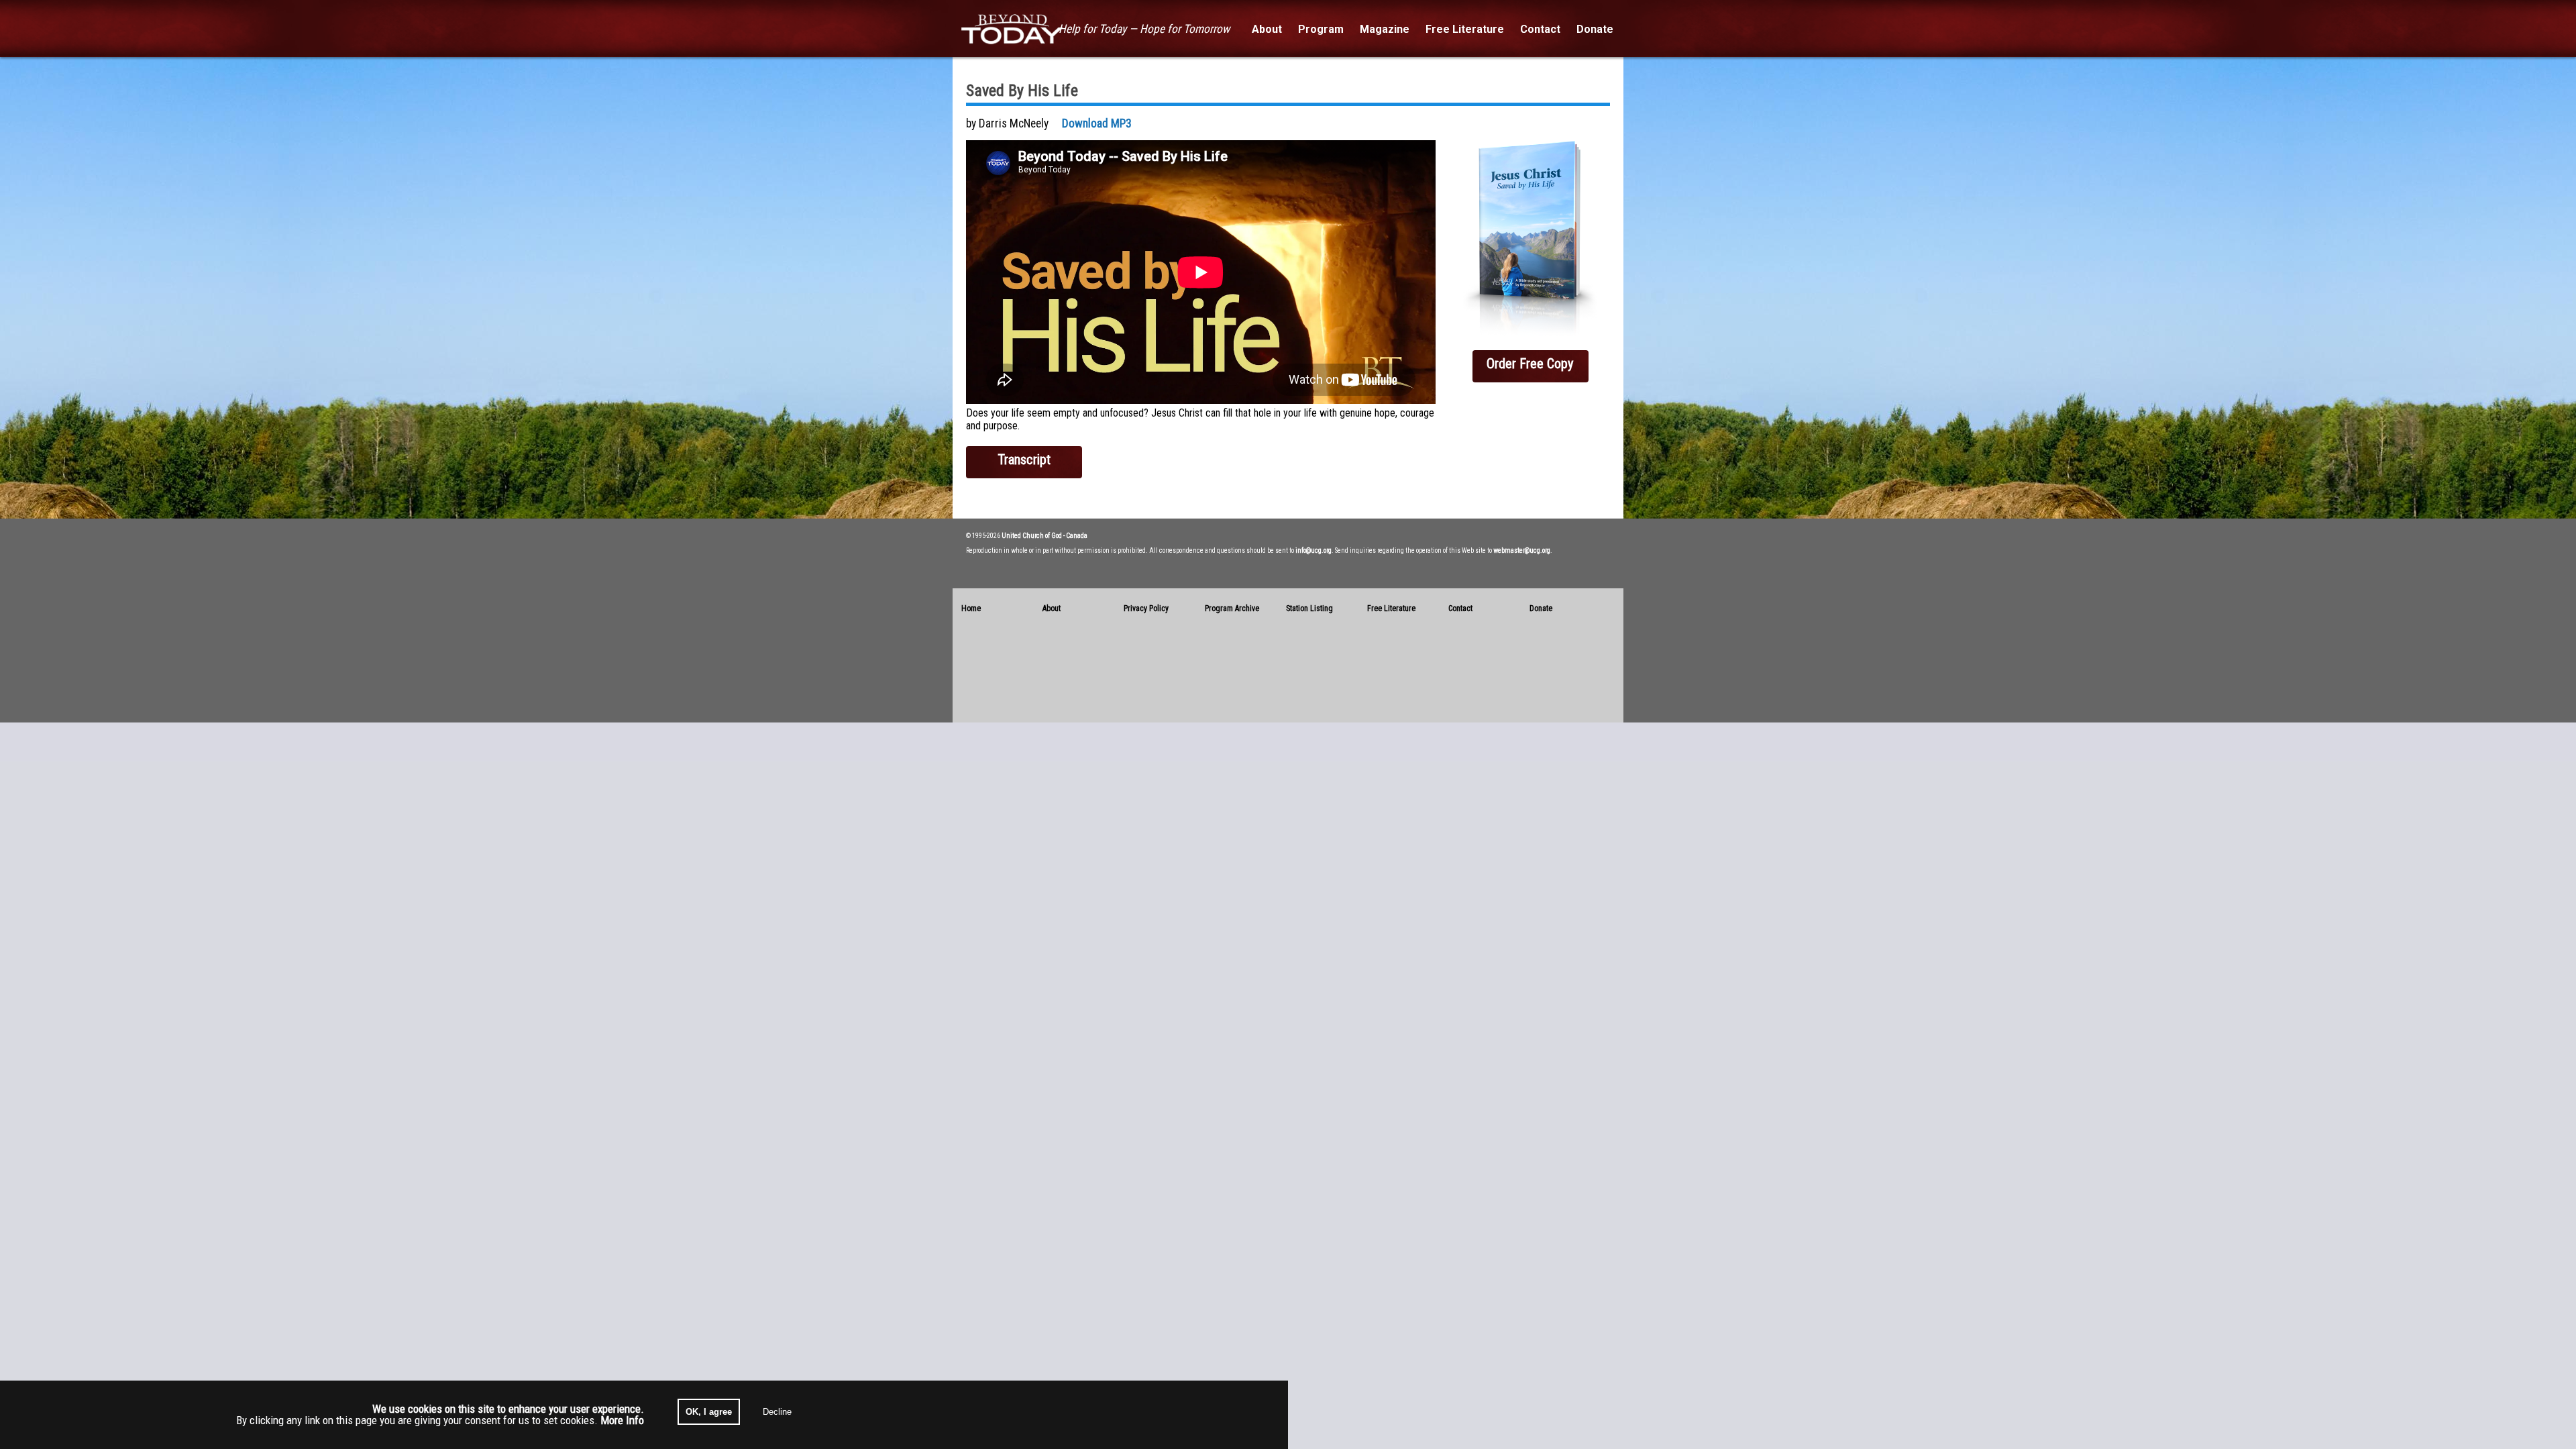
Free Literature (1391, 608)
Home (971, 608)
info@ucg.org (1313, 550)
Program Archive (1232, 608)
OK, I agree (709, 1412)
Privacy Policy (1146, 608)
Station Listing (1309, 608)
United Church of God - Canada (1044, 536)
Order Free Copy (1530, 364)
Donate (1541, 608)
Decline (777, 1412)
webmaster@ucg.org (1522, 550)
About (1052, 608)
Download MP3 (1097, 123)
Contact (1460, 608)
